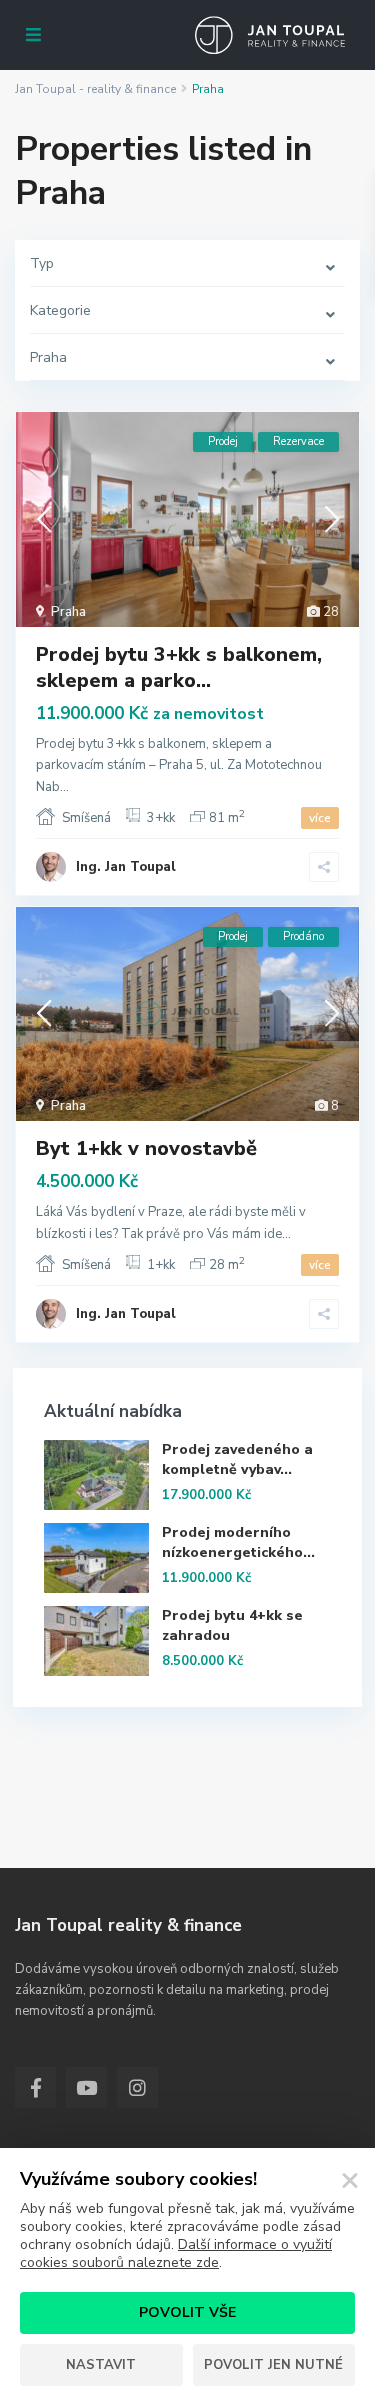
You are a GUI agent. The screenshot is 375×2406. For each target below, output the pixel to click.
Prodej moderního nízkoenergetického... (238, 1542)
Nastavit (101, 2365)
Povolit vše (187, 2312)
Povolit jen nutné (273, 2365)
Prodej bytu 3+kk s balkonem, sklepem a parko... (179, 667)
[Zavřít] (350, 2181)
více (320, 818)
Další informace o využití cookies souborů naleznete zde (176, 2253)
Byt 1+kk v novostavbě (146, 1148)
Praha (68, 612)
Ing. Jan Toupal (126, 867)
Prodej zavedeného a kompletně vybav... (237, 1459)
